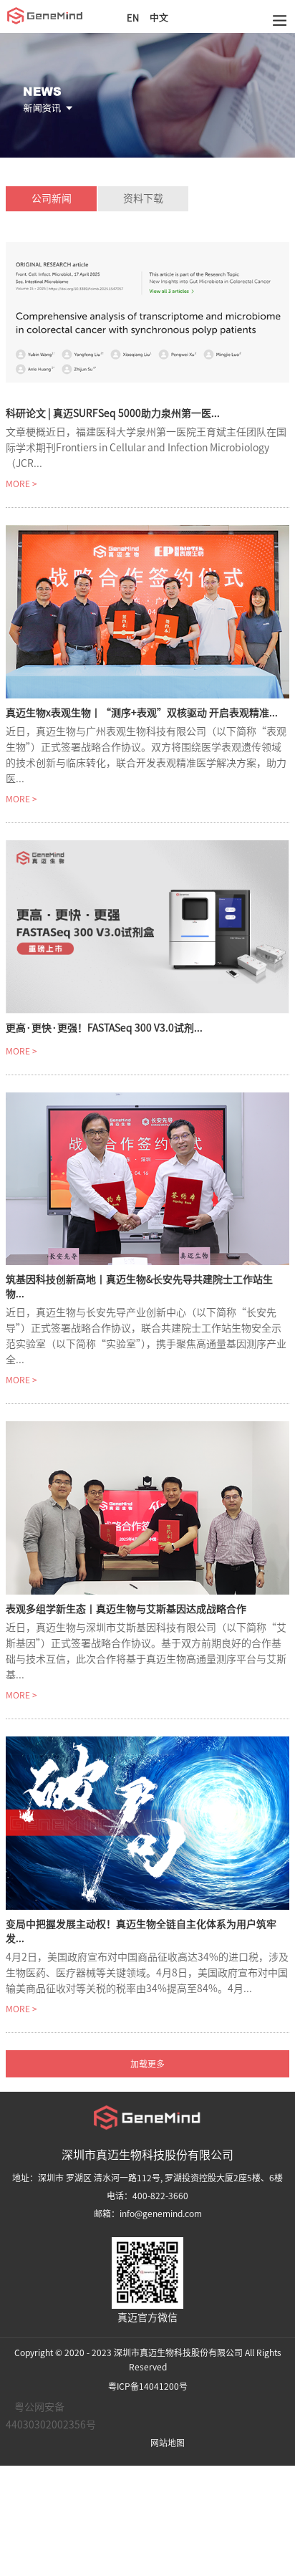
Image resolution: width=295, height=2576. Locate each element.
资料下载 (143, 198)
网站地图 (168, 2443)
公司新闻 (52, 198)
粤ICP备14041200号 (148, 2386)
